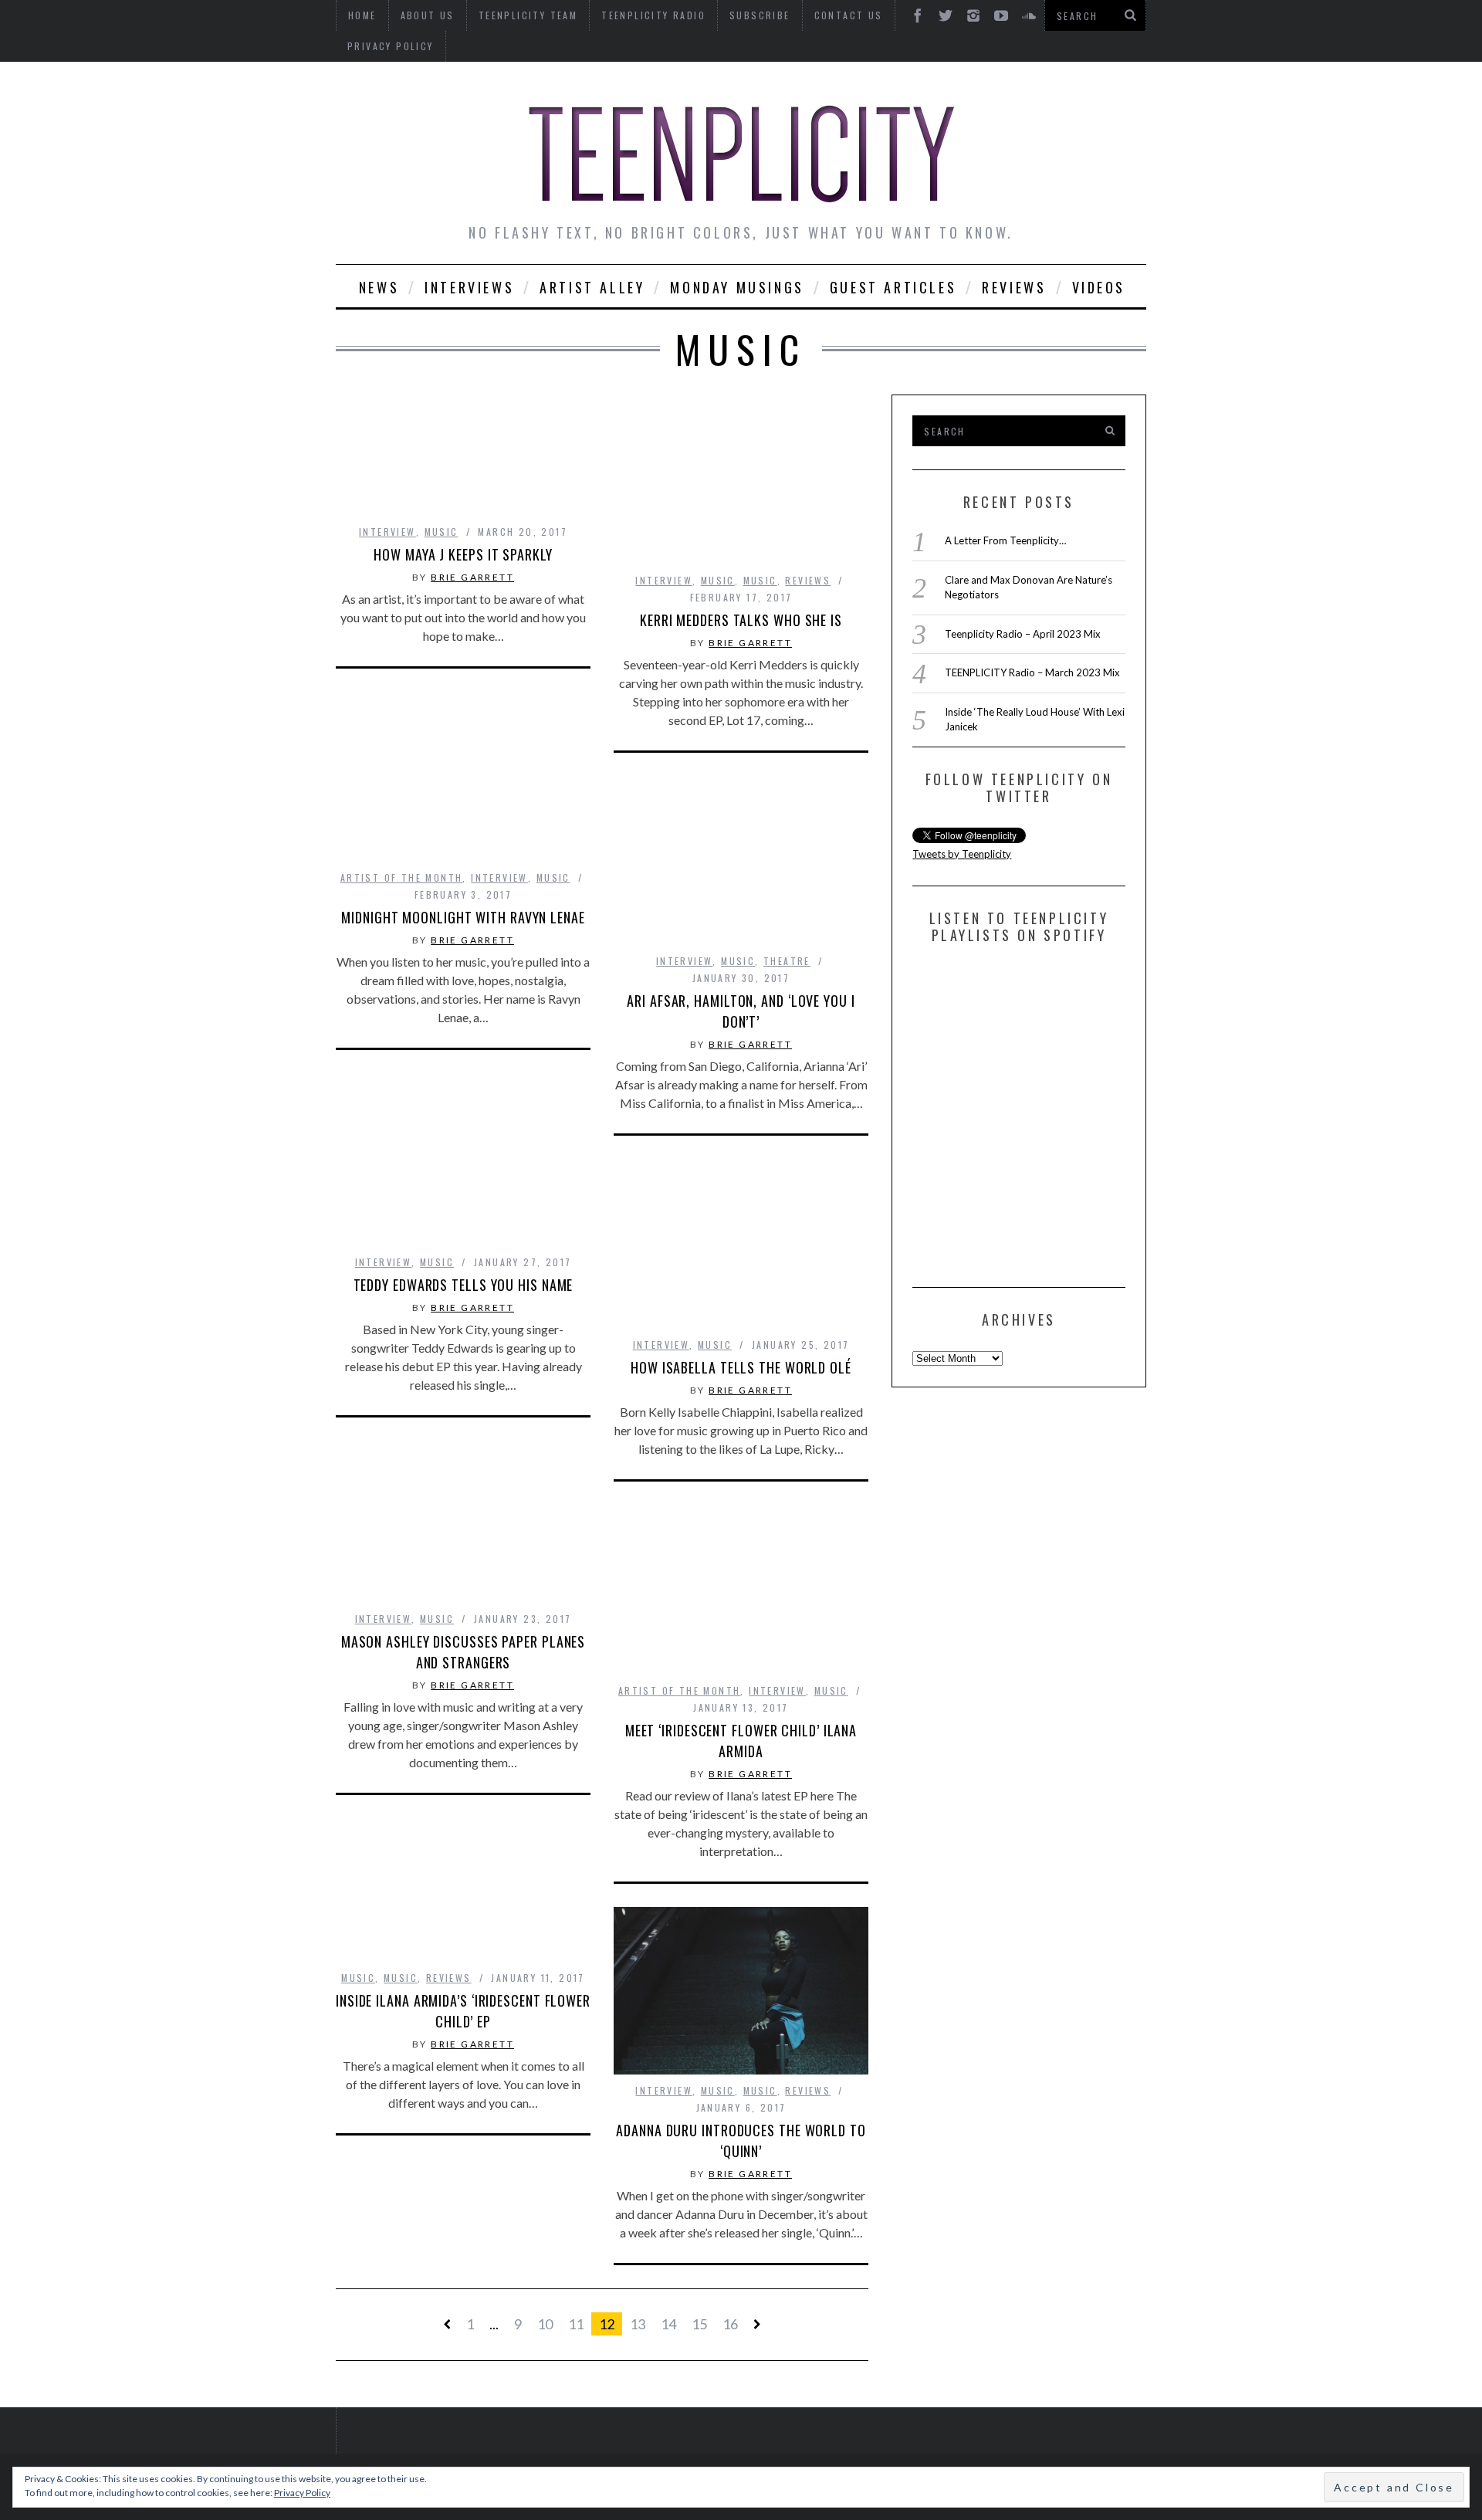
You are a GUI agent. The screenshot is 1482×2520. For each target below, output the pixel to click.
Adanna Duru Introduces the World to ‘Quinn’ (741, 2141)
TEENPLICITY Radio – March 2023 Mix (1032, 672)
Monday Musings (737, 287)
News (379, 287)
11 (576, 2324)
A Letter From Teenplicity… (1005, 540)
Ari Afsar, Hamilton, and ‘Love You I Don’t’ (741, 1011)
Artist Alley (592, 287)
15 (699, 2324)
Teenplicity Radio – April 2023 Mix (1023, 634)
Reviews (1014, 287)
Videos (1099, 287)
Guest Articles (893, 287)
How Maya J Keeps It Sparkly (463, 554)
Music (442, 532)
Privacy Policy (391, 46)
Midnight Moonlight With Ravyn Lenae (463, 917)
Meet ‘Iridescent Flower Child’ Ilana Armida (741, 1741)
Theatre (787, 961)
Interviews (469, 287)
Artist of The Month (402, 877)
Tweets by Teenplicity (962, 854)
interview (387, 532)
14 (668, 2324)
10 (545, 2324)
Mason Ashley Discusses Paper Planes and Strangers (464, 1652)
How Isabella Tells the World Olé (741, 1367)
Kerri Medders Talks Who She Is (741, 620)
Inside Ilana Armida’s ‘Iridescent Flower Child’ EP (463, 2011)
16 (730, 2324)
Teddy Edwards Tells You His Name (464, 1285)
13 (638, 2324)
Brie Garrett (472, 577)
